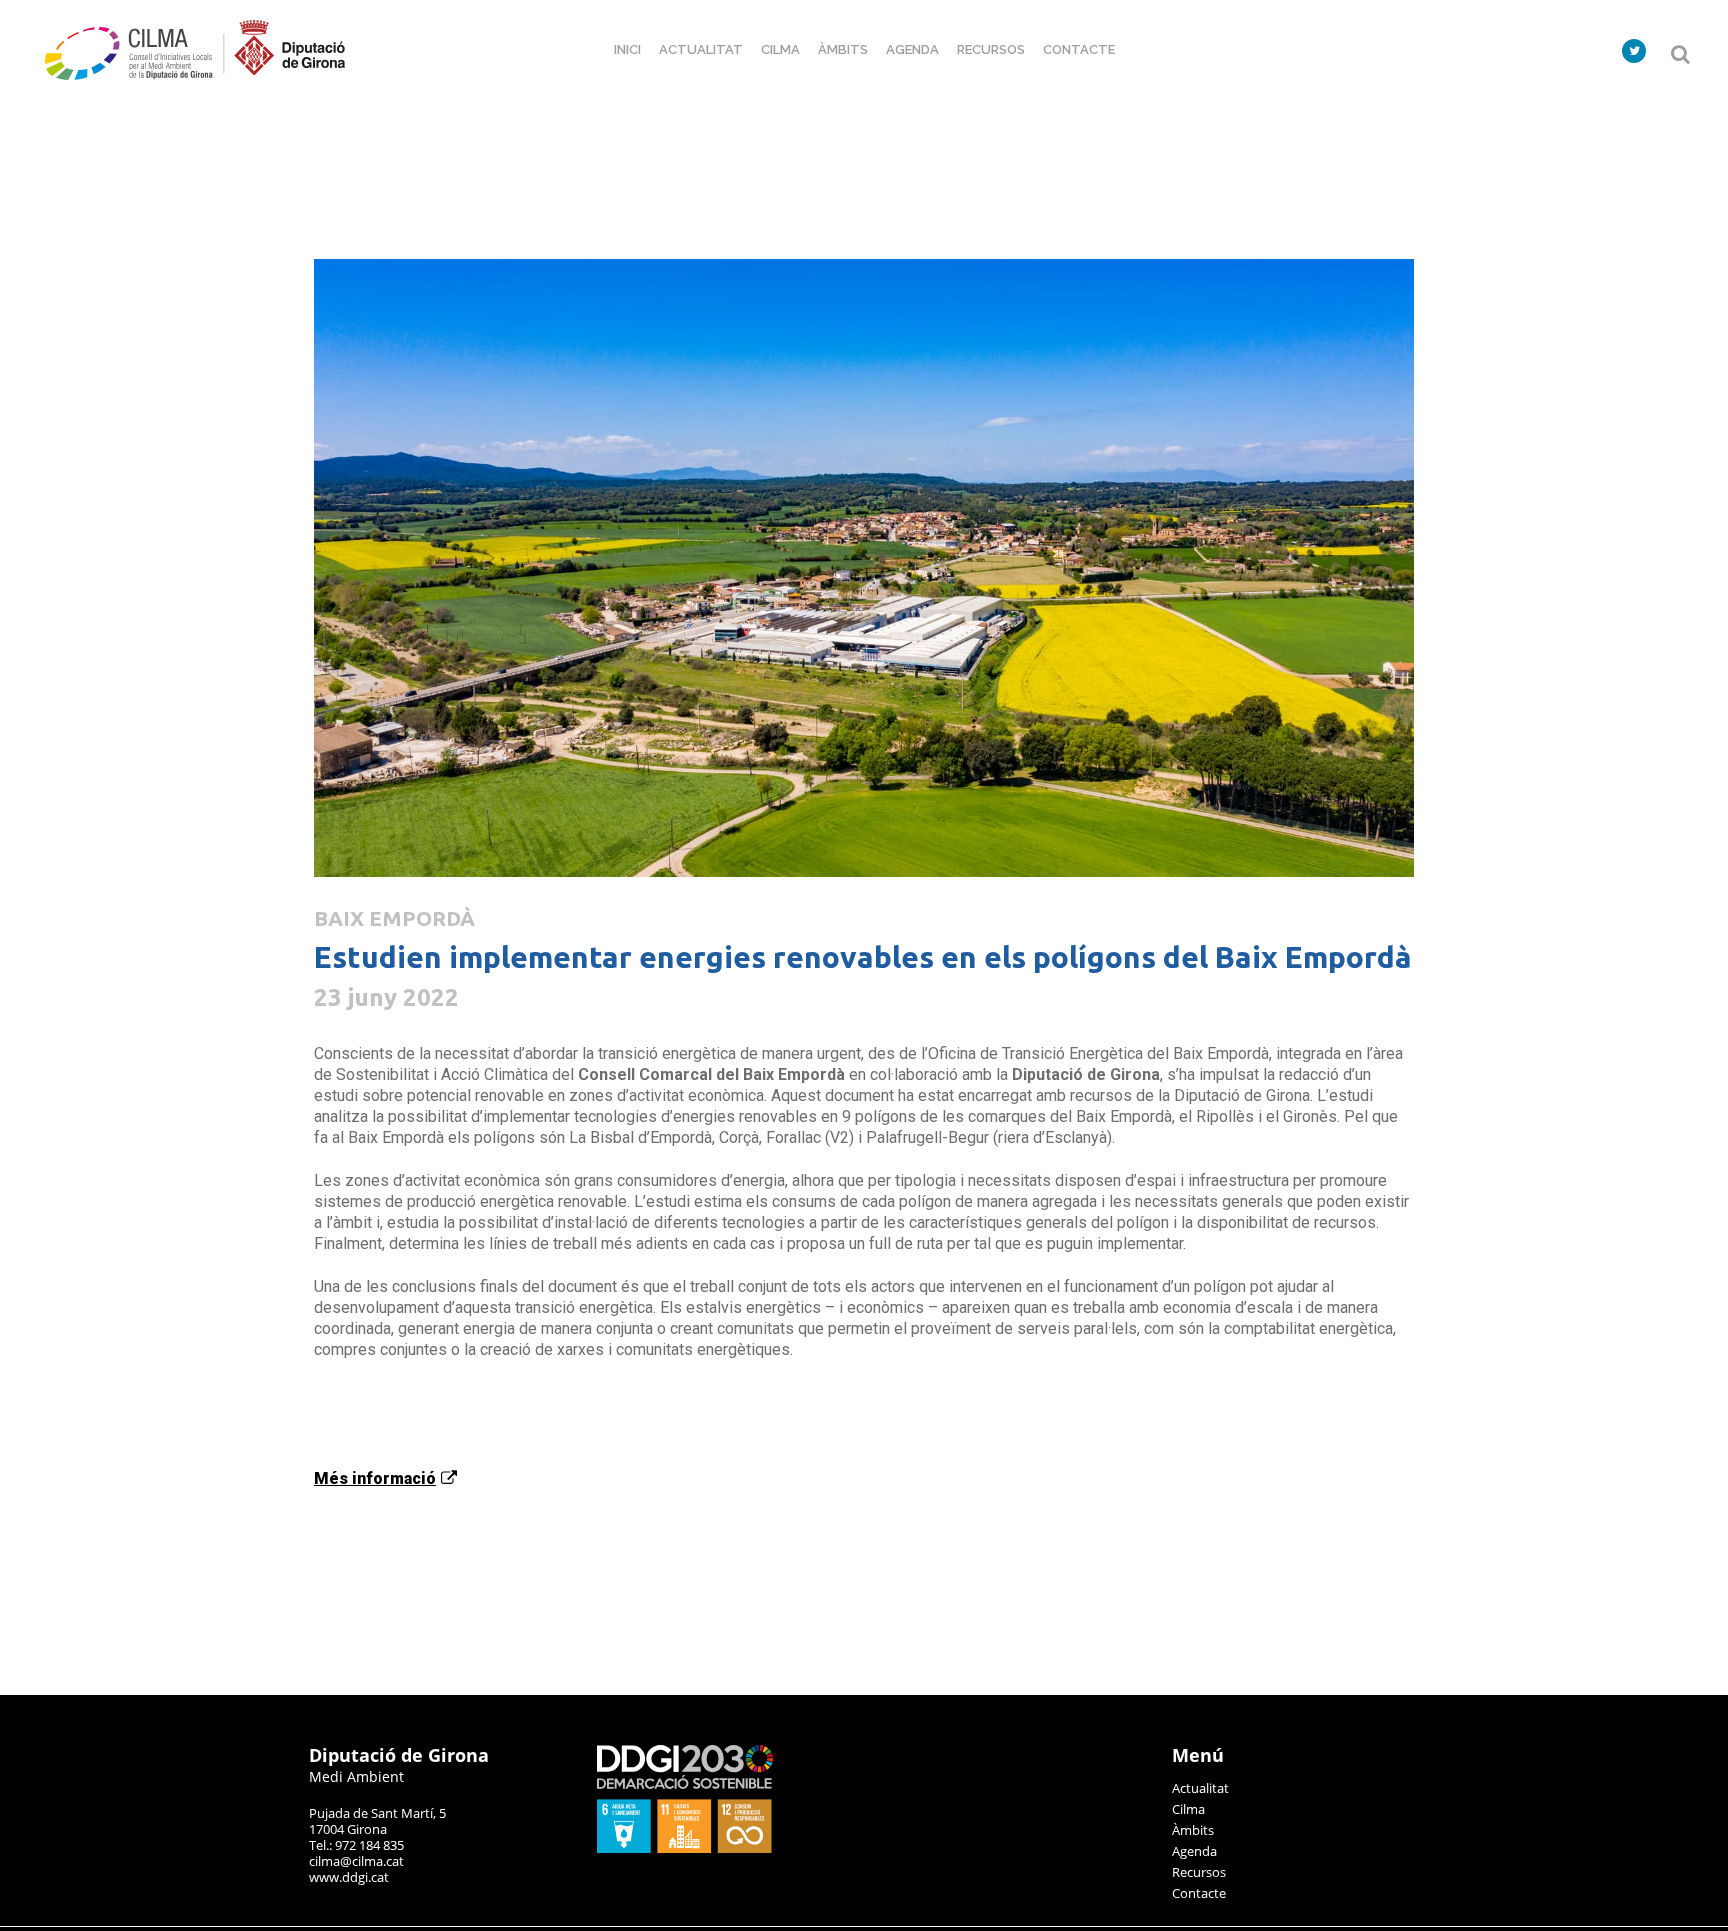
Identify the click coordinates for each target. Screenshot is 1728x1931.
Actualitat (1200, 1788)
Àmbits (1193, 1830)
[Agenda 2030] (685, 1848)
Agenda (1194, 1851)
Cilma (1188, 1809)
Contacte (1199, 1893)
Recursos (1199, 1872)
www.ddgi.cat (349, 1877)
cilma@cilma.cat (356, 1861)
